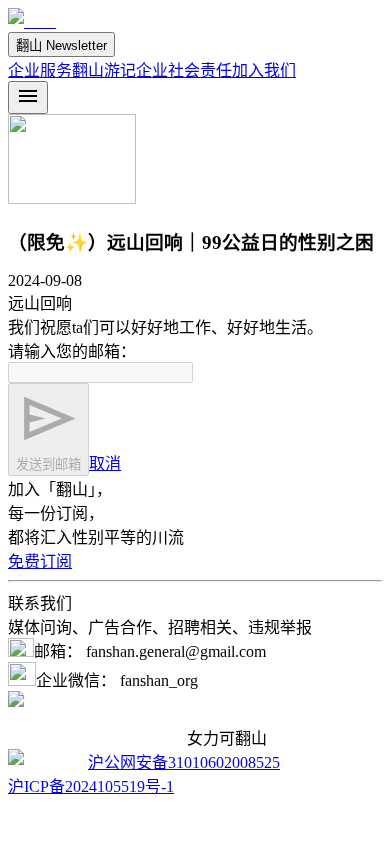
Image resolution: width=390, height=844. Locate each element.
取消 (105, 463)
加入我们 (264, 70)
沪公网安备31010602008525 (184, 762)
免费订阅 (40, 561)
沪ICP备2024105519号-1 (91, 786)
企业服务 (40, 70)
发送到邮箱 (48, 464)
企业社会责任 (184, 70)
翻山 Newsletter (61, 45)
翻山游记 (104, 70)
